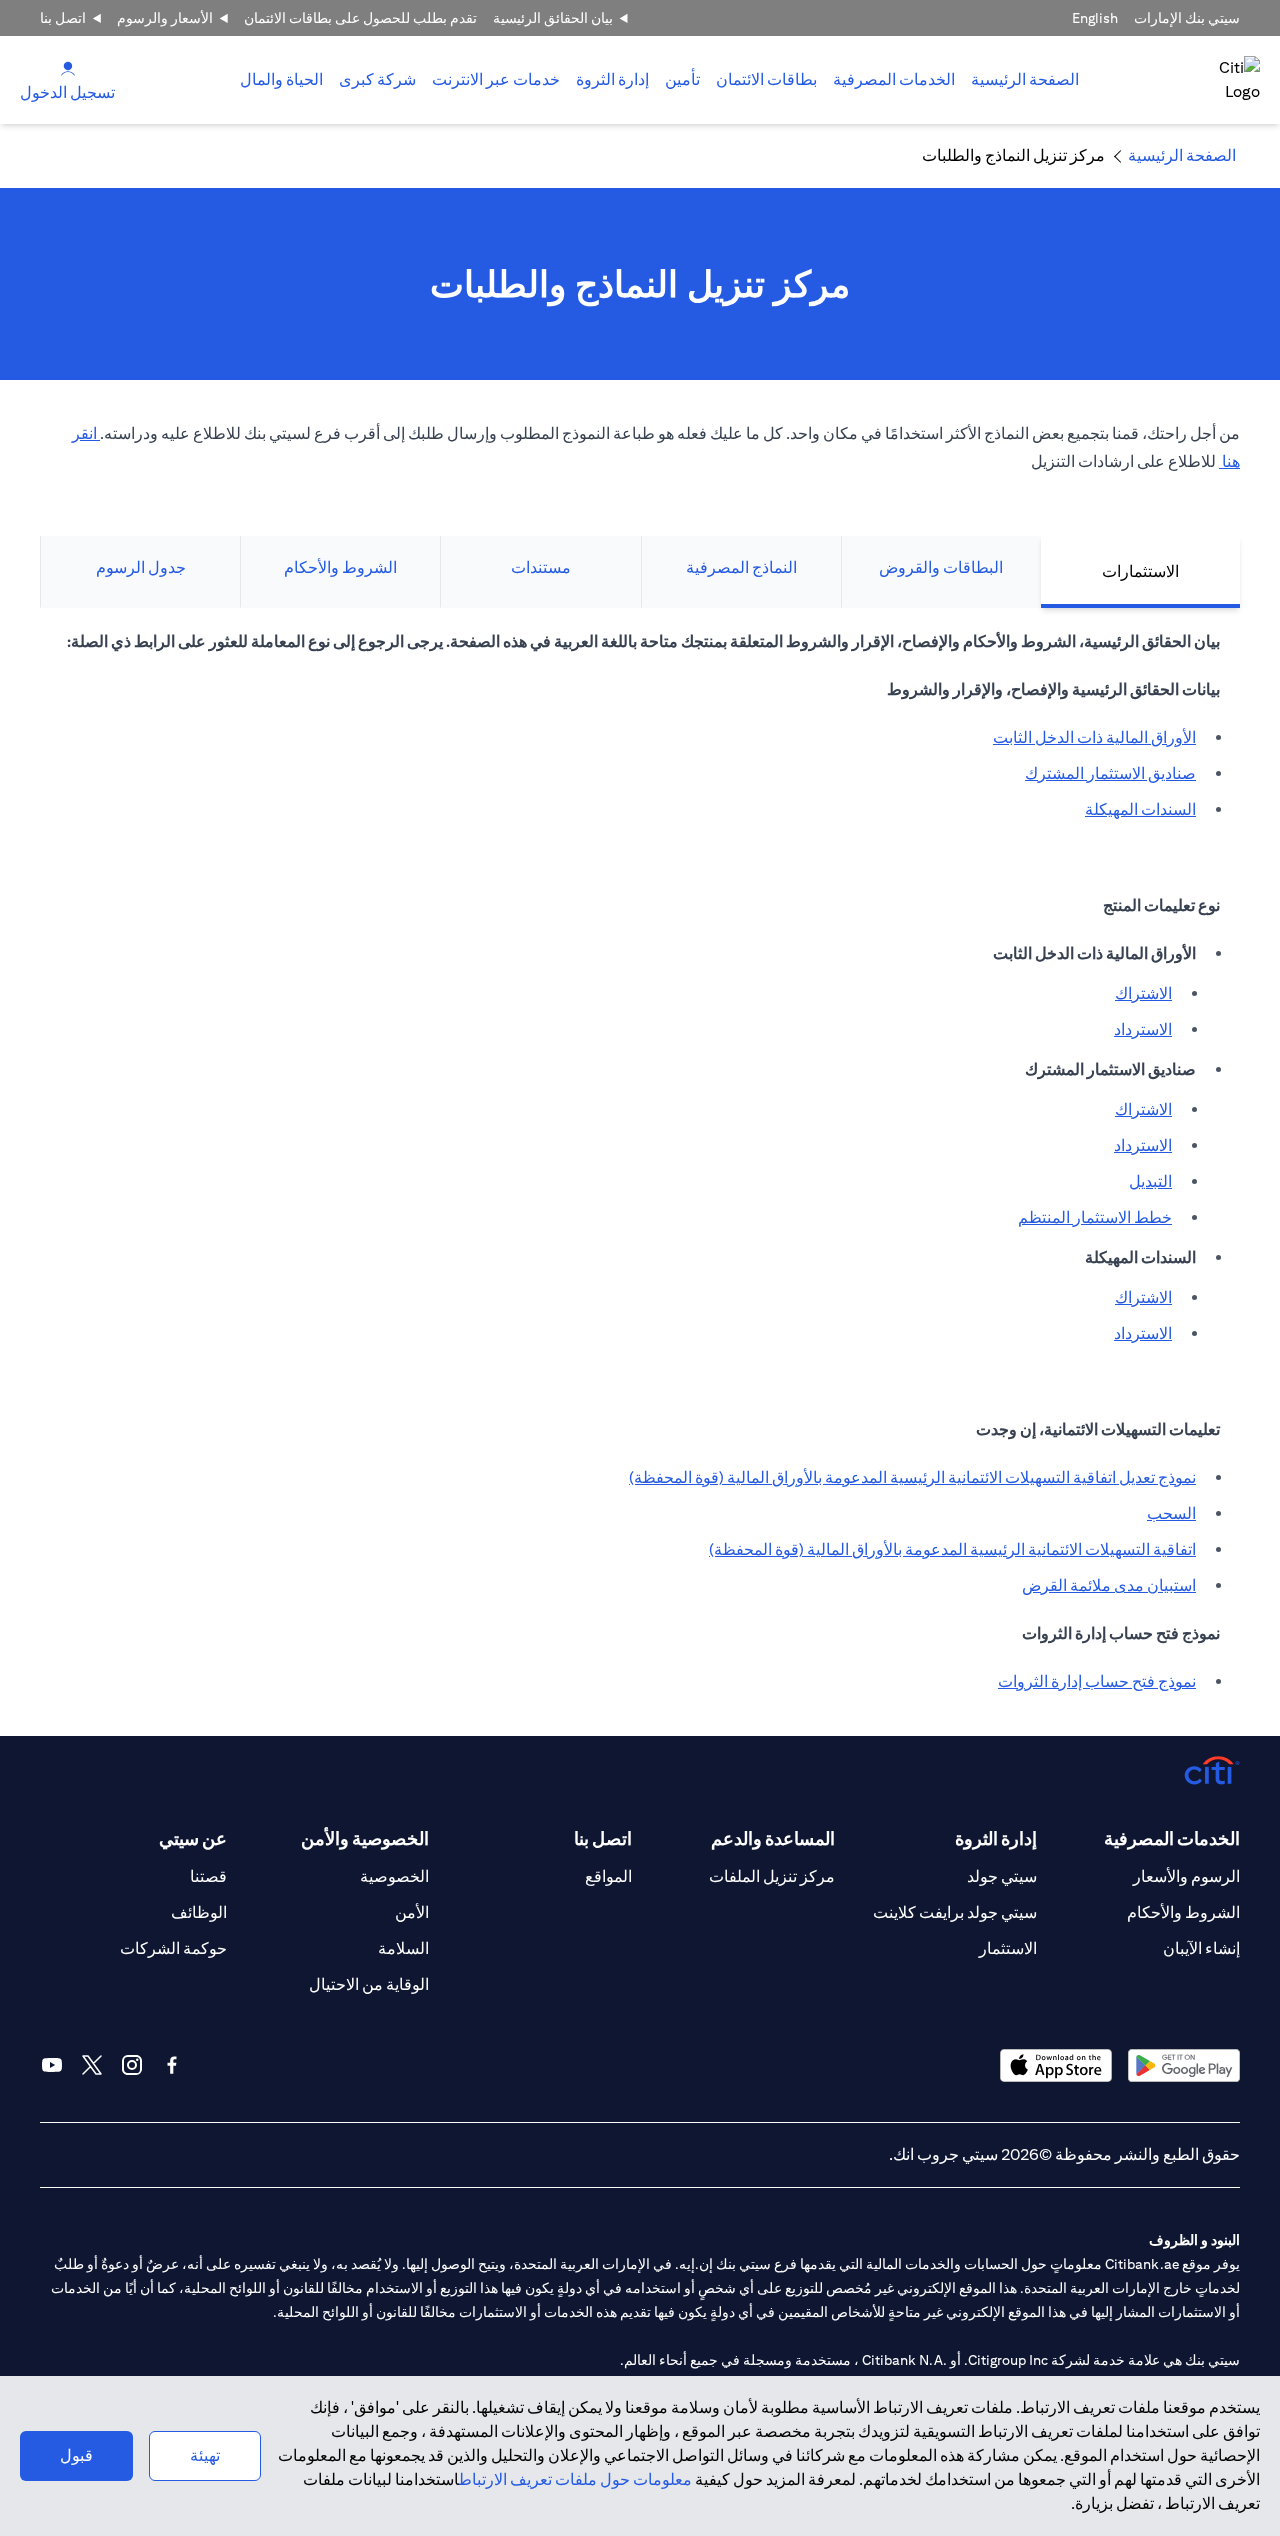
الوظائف (199, 1912)
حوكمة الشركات (173, 1948)
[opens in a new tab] (1184, 2065)
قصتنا (208, 1876)
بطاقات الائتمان (766, 79)
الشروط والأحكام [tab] (340, 567)
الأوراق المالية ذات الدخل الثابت (1094, 737)
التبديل (1150, 1181)
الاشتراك (1143, 993)
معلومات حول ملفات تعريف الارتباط (575, 2479)
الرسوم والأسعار (1186, 1876)
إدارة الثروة (612, 79)
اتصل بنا (63, 18)
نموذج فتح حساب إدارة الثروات (1097, 1681)
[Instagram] (132, 2065)
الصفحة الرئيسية (1025, 79)
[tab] (894, 80)
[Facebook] (172, 2065)
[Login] (68, 67)
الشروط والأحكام (1183, 1912)
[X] (92, 2065)
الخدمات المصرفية (894, 79)
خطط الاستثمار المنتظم (1095, 1217)
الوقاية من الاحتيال (369, 1984)
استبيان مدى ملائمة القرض (1109, 1585)
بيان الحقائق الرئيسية (553, 18)
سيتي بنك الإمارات (1187, 18)
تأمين (682, 79)
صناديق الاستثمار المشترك (1110, 773)
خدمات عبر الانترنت (496, 79)
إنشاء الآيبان (1201, 1948)
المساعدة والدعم (773, 1838)
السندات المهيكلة (1140, 809)
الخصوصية (394, 1876)
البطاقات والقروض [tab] (941, 567)
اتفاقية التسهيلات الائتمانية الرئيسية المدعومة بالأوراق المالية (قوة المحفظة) (952, 1549)
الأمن (412, 1912)
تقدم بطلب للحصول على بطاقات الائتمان (360, 18)
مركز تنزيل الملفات (772, 1876)
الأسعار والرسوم (165, 18)
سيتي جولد (1002, 1876)
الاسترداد (1143, 1029)
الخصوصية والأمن (365, 1838)
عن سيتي (193, 1838)
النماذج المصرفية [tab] (741, 567)
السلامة (403, 1948)
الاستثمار (1008, 1948)
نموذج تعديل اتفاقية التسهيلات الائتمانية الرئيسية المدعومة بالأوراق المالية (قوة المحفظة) (912, 1477)
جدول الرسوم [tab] (141, 567)
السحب (1171, 1513)
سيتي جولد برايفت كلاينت (955, 1912)
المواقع (608, 1876)
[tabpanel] (640, 1172)
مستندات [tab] (541, 567)
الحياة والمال (281, 79)
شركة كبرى (377, 79)
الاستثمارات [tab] (1140, 571)
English (1095, 18)
